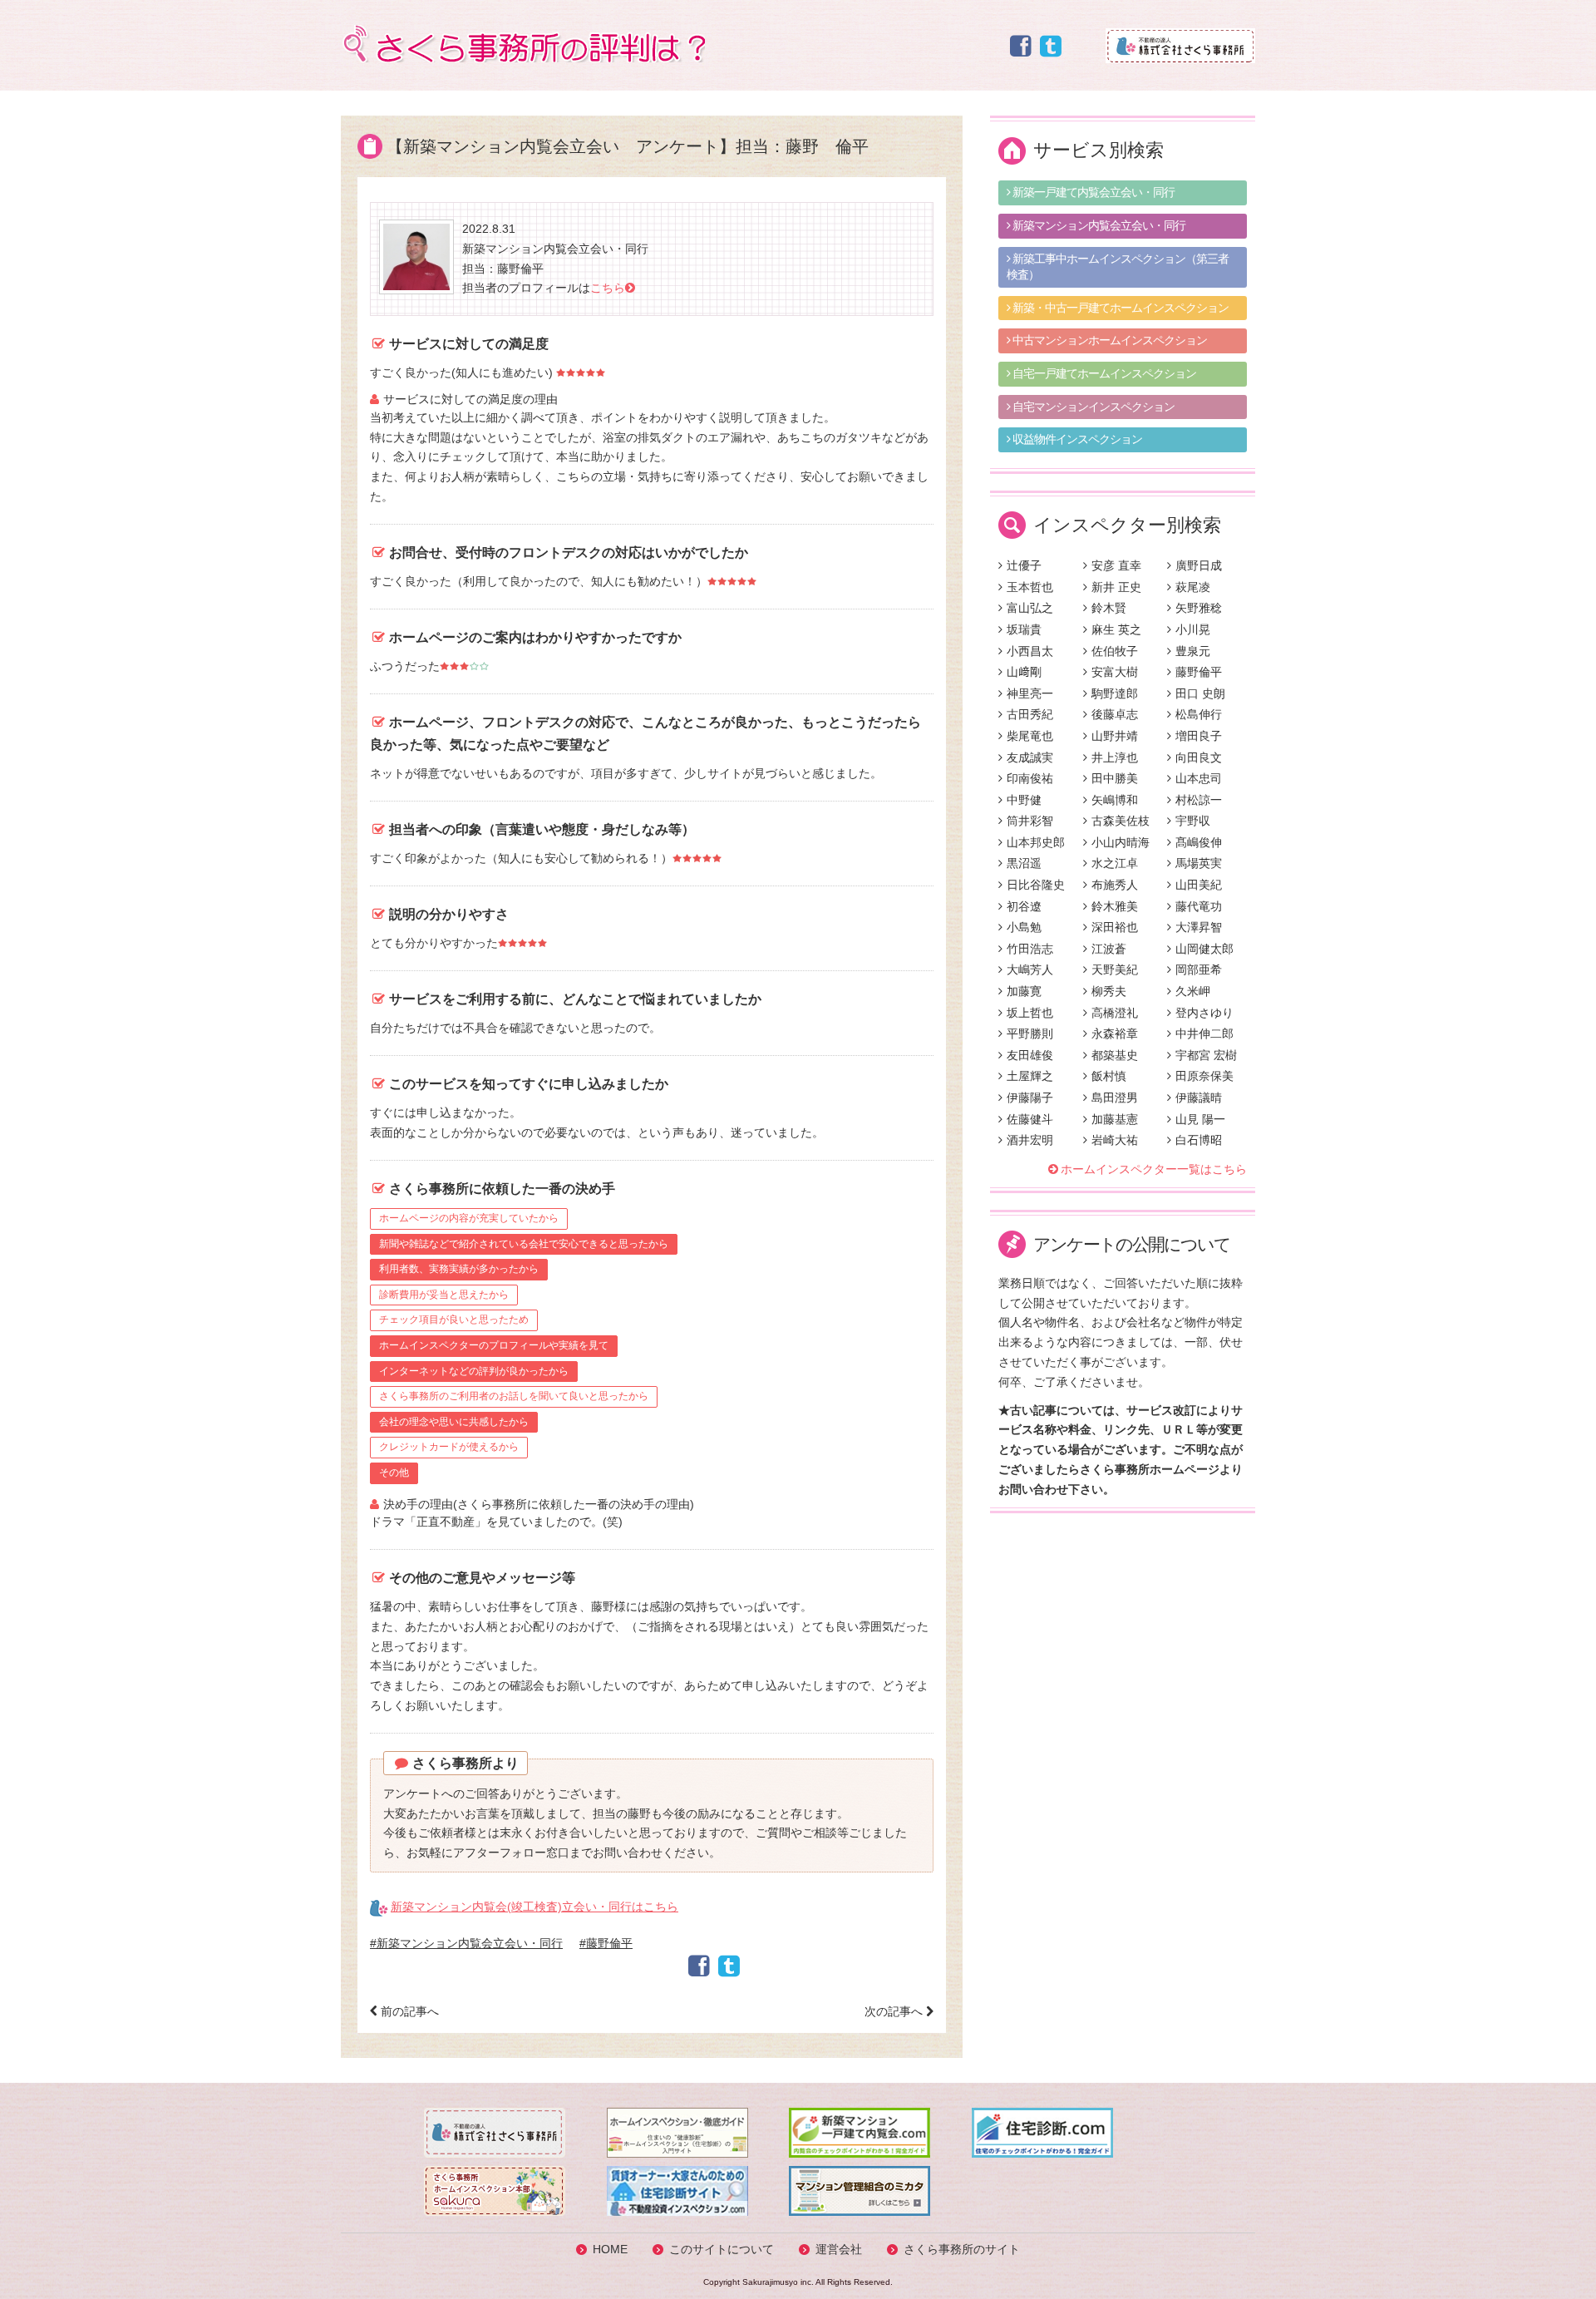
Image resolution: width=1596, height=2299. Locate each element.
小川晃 (1193, 629)
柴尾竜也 (1030, 736)
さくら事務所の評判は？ (523, 44)
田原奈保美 (1204, 1076)
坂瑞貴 (1024, 629)
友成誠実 (1030, 757)
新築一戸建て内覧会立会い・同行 (1092, 192)
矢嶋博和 (1115, 800)
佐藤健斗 (1030, 1119)
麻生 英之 (1116, 629)
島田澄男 (1115, 1098)
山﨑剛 (1024, 672)
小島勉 (1024, 927)
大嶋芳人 (1030, 969)
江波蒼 (1109, 949)
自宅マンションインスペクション (1092, 407)
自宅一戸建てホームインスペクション (1103, 373)
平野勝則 (1030, 1034)
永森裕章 (1115, 1034)
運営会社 (839, 2249)
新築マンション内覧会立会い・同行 (1098, 225)
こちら (608, 288)
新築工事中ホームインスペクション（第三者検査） (1118, 267)
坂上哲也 (1030, 1013)
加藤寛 (1024, 991)
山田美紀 (1199, 885)
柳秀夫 (1109, 991)
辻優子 (1024, 565)
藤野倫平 (1199, 672)
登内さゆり (1204, 1013)
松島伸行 (1199, 714)
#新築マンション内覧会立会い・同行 (466, 1943)
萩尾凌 (1193, 587)
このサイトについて (722, 2249)
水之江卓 (1115, 863)
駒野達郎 (1115, 693)
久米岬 (1193, 991)
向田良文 (1199, 757)
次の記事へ (895, 2011)
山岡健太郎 (1204, 949)
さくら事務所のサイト (962, 2249)
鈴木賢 (1109, 608)
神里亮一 (1030, 693)
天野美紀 (1115, 969)
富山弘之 (1030, 608)
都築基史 (1115, 1055)
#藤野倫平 (606, 1943)
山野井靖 (1115, 736)
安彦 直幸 (1116, 565)
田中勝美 (1115, 778)
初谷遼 (1024, 906)
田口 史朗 (1200, 693)
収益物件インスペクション (1076, 439)
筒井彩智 (1030, 821)
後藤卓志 (1115, 714)
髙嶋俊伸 (1199, 842)
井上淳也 (1115, 757)
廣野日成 (1199, 565)
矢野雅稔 (1199, 608)
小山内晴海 (1121, 842)
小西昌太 (1030, 651)
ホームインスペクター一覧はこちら (1154, 1169)
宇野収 (1193, 821)
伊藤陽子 (1030, 1098)
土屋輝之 (1030, 1076)
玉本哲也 (1030, 587)
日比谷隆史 (1036, 885)
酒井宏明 (1030, 1140)
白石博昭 (1199, 1140)
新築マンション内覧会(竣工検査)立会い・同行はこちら (534, 1907)
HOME (610, 2249)
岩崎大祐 (1115, 1140)
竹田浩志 (1030, 949)
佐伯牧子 (1115, 651)
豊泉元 (1193, 651)
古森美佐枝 (1121, 821)
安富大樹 (1115, 672)
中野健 (1024, 800)
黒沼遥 (1024, 863)
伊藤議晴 (1199, 1098)
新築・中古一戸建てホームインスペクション (1119, 308)
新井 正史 (1116, 587)
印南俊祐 (1030, 778)
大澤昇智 (1199, 927)
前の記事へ (408, 2011)
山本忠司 (1199, 778)
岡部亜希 (1199, 969)
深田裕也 (1115, 927)
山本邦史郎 (1036, 842)
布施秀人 (1115, 885)
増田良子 (1199, 736)
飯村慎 (1109, 1076)
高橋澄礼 (1115, 1013)
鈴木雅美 (1115, 906)
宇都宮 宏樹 (1206, 1055)
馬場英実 (1199, 863)
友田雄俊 (1030, 1055)
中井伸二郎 (1204, 1034)
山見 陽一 (1200, 1119)
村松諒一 (1199, 800)
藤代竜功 (1199, 906)
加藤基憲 (1115, 1119)
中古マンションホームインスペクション (1108, 340)
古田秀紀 (1030, 714)
